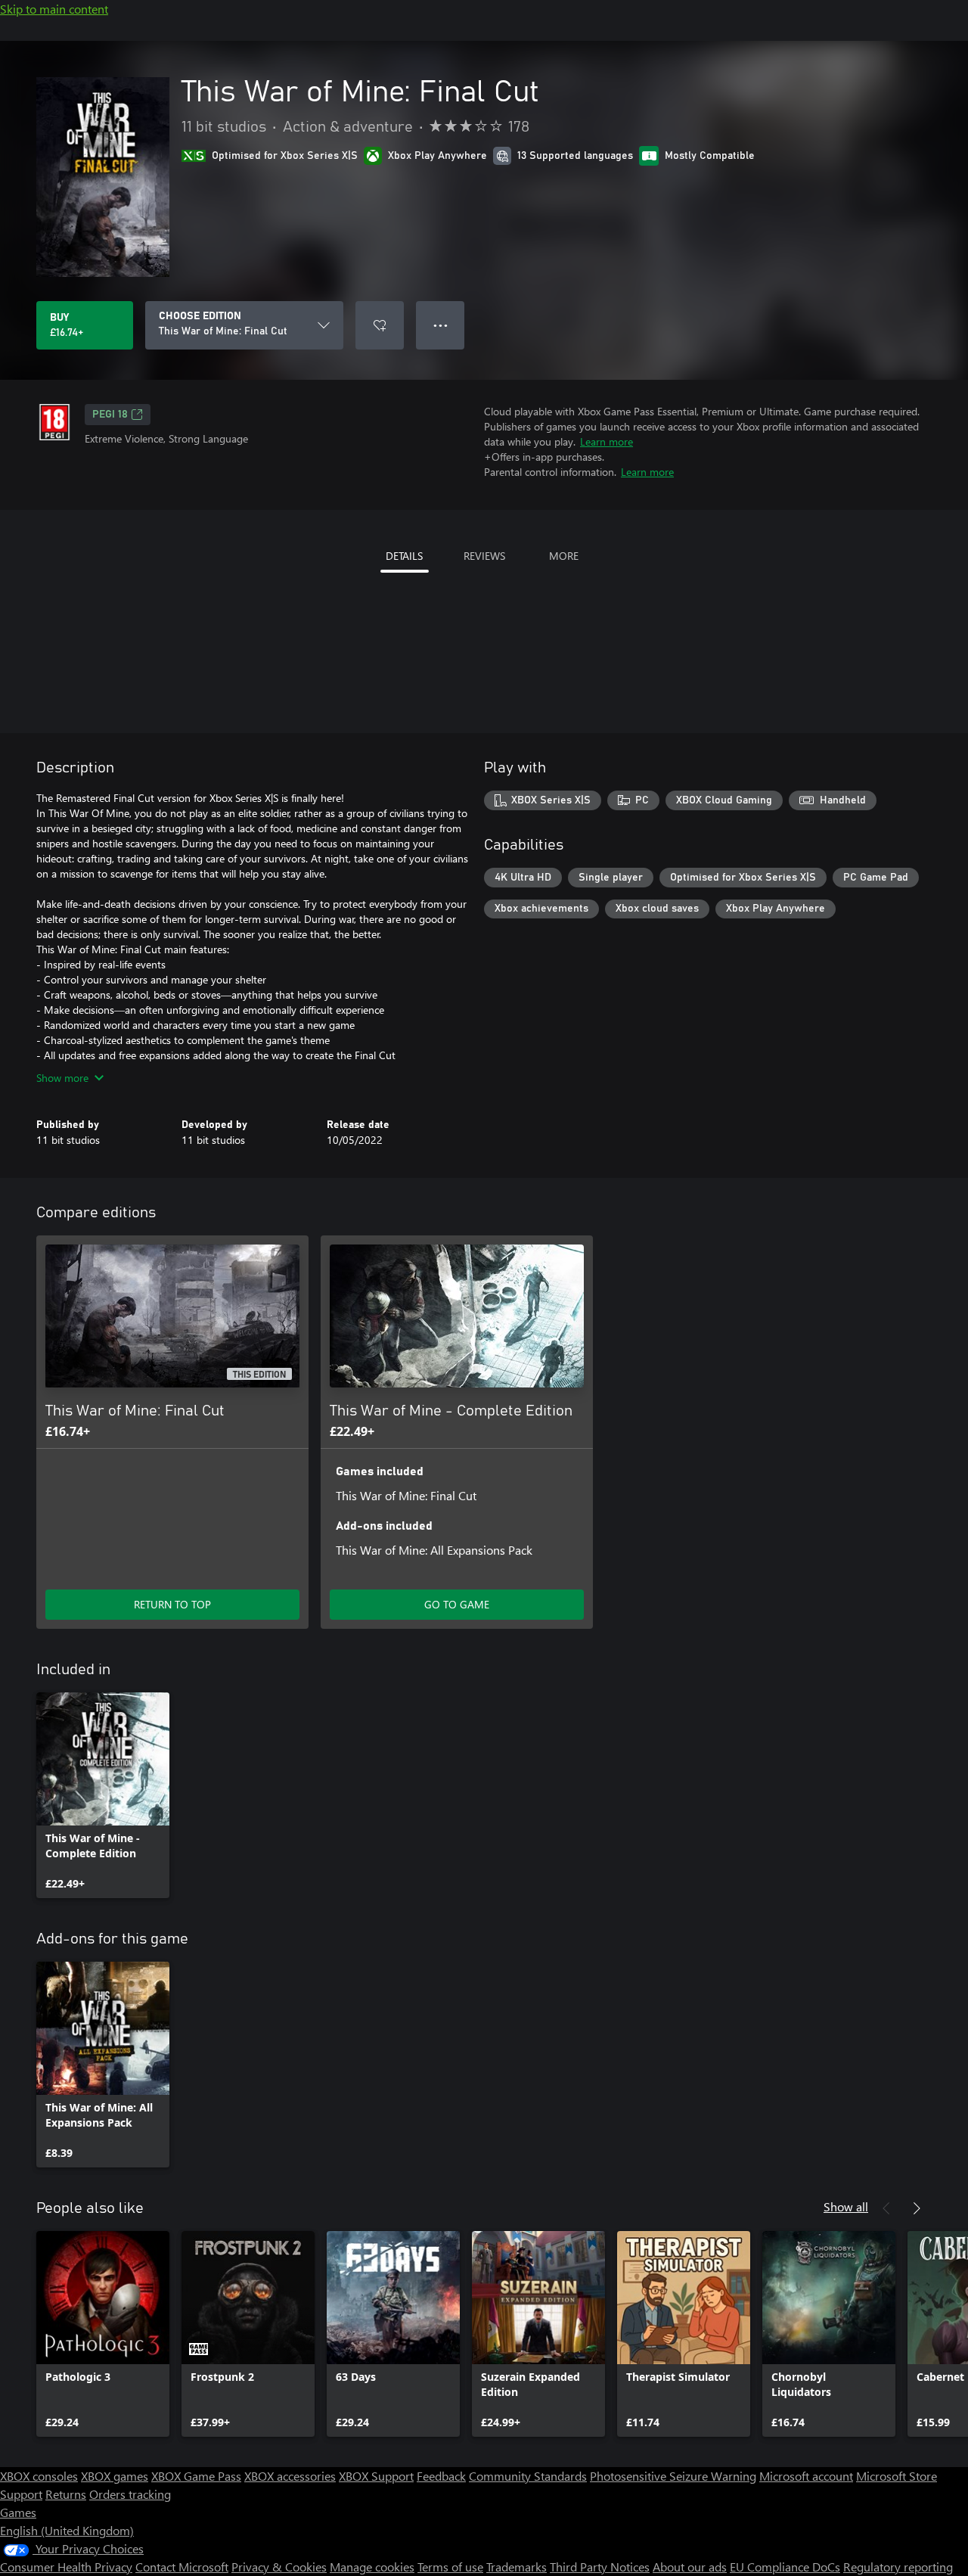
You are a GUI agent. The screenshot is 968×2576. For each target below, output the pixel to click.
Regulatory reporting (898, 2567)
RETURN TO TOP (172, 1604)
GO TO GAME (457, 1604)
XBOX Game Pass (196, 2476)
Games (18, 2512)
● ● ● (441, 325)
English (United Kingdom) (67, 2530)
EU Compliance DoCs (785, 2567)
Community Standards (528, 2476)
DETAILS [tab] (404, 556)
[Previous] (886, 2208)
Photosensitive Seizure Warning (673, 2476)
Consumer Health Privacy (66, 2567)
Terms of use (450, 2567)
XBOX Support (376, 2476)
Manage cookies (372, 2567)
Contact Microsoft (182, 2567)
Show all (846, 2206)
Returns (66, 2494)
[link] (103, 1795)
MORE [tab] (564, 556)
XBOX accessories (290, 2476)
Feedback (441, 2476)
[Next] (917, 2208)
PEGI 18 (110, 415)
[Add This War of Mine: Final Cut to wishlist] (380, 325)
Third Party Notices (600, 2567)
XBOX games (115, 2476)
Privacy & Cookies (279, 2567)
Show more (62, 1078)
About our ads (690, 2567)
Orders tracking (130, 2494)
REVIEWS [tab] (484, 556)
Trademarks (517, 2567)
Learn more (607, 441)
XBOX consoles (39, 2476)
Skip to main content (54, 9)
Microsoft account (806, 2476)
